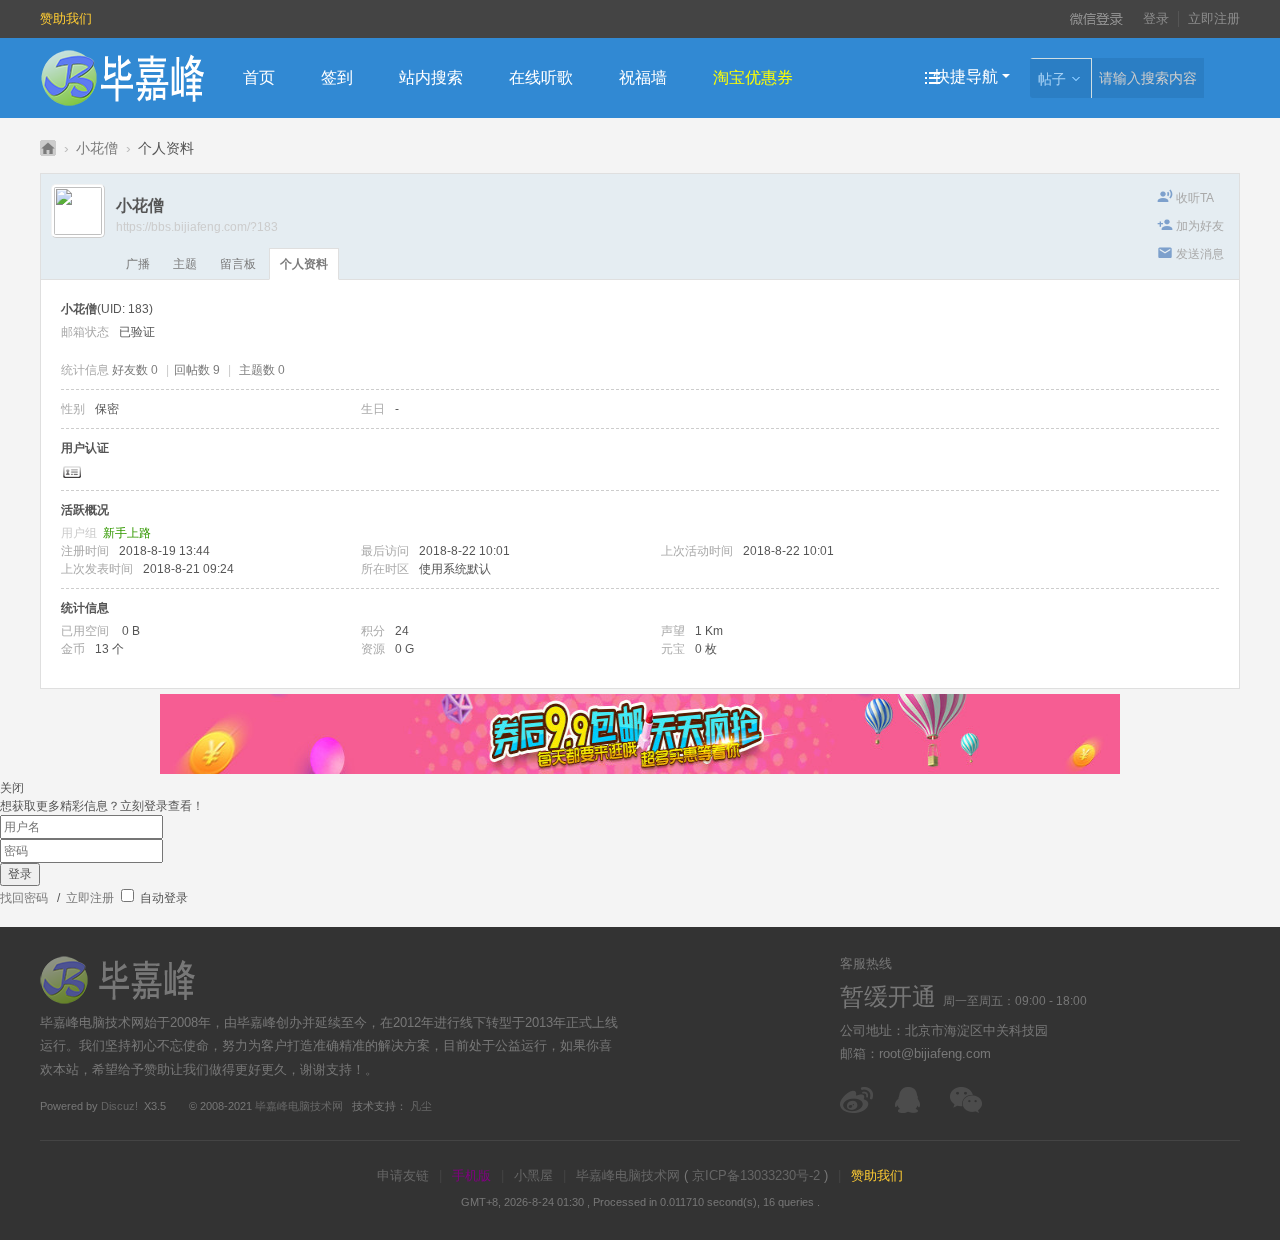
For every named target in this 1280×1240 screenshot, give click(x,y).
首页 (259, 77)
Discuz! (119, 1106)
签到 (337, 77)
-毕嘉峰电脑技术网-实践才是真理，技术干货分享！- (48, 147)
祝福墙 (643, 77)
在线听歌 (541, 77)
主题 (185, 264)
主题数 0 (262, 370)
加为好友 (1200, 226)
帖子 (1052, 79)
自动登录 (162, 898)
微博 (857, 1100)
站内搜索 (431, 77)
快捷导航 (966, 76)
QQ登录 (1002, 19)
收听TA (1195, 198)
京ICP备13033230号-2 (756, 1175)
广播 (138, 264)
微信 (967, 1100)
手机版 (471, 1175)
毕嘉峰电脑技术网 (299, 1106)
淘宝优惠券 (753, 77)
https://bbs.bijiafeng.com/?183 (197, 227)
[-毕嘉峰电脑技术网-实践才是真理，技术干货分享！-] (122, 77)
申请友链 (403, 1175)
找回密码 (24, 898)
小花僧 (97, 148)
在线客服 (912, 1100)
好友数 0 (135, 370)
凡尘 (421, 1106)
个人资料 (304, 264)
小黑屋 (533, 1175)
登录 (1156, 18)
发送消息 (1200, 254)
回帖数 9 (197, 370)
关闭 (12, 788)
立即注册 (1214, 18)
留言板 (238, 264)
